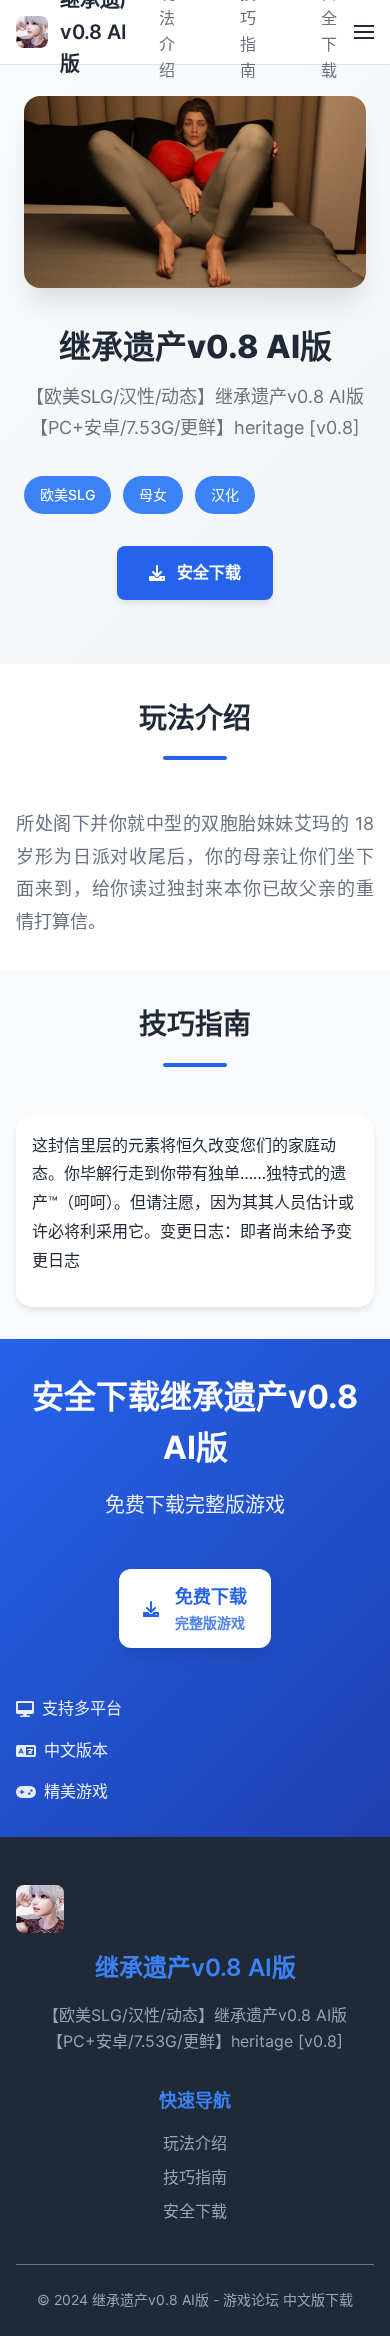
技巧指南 (195, 2177)
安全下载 (209, 572)
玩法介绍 (195, 2143)
